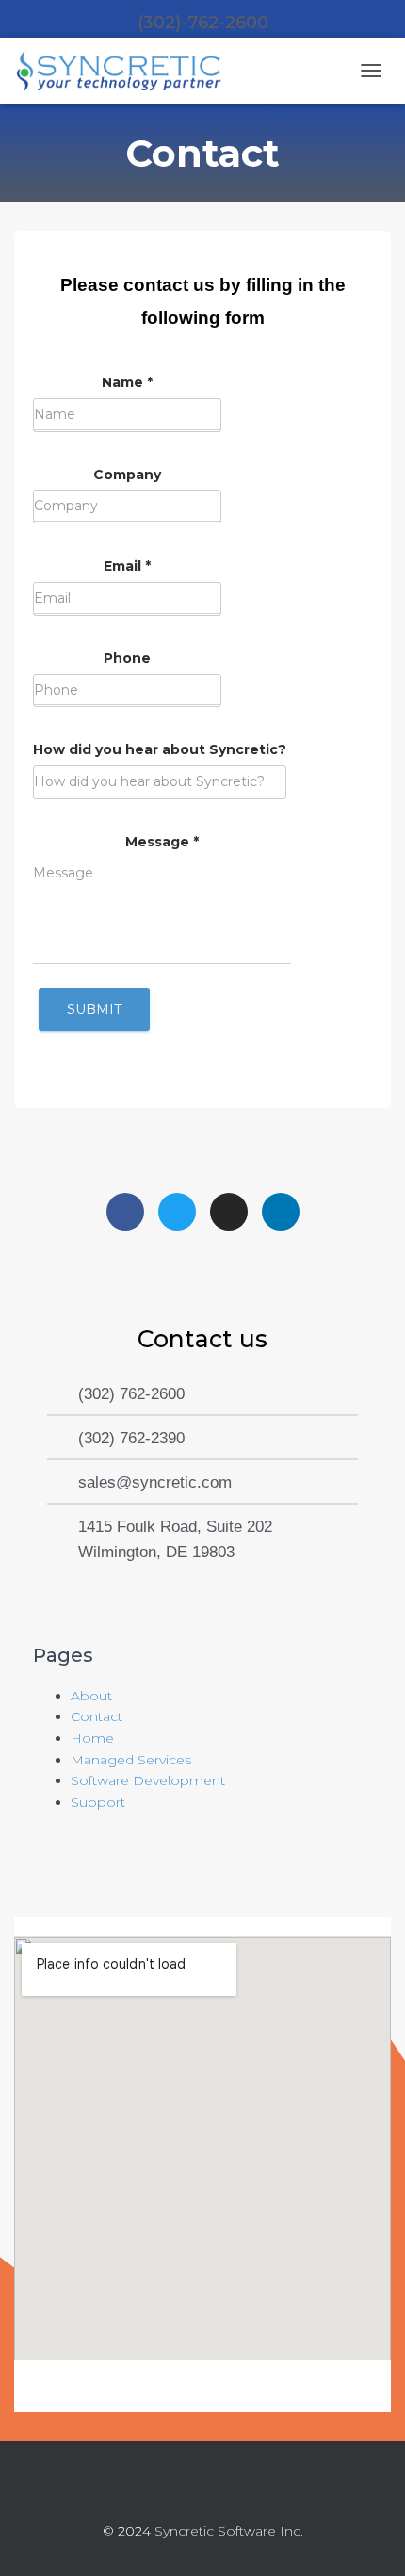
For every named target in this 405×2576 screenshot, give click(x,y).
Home (92, 1738)
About (91, 1696)
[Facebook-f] (125, 1212)
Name (127, 382)
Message (162, 842)
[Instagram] (229, 1212)
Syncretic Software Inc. (229, 2531)
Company (127, 475)
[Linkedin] (281, 1212)
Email (127, 566)
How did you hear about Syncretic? (160, 749)
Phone (127, 658)
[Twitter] (177, 1212)
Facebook (152, 2490)
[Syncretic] (128, 71)
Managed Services (131, 1760)
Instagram (219, 2490)
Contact (97, 1716)
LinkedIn (253, 2490)
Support (98, 1802)
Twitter (186, 2490)
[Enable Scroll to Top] (368, 2538)
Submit (94, 1009)
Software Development (148, 1780)
